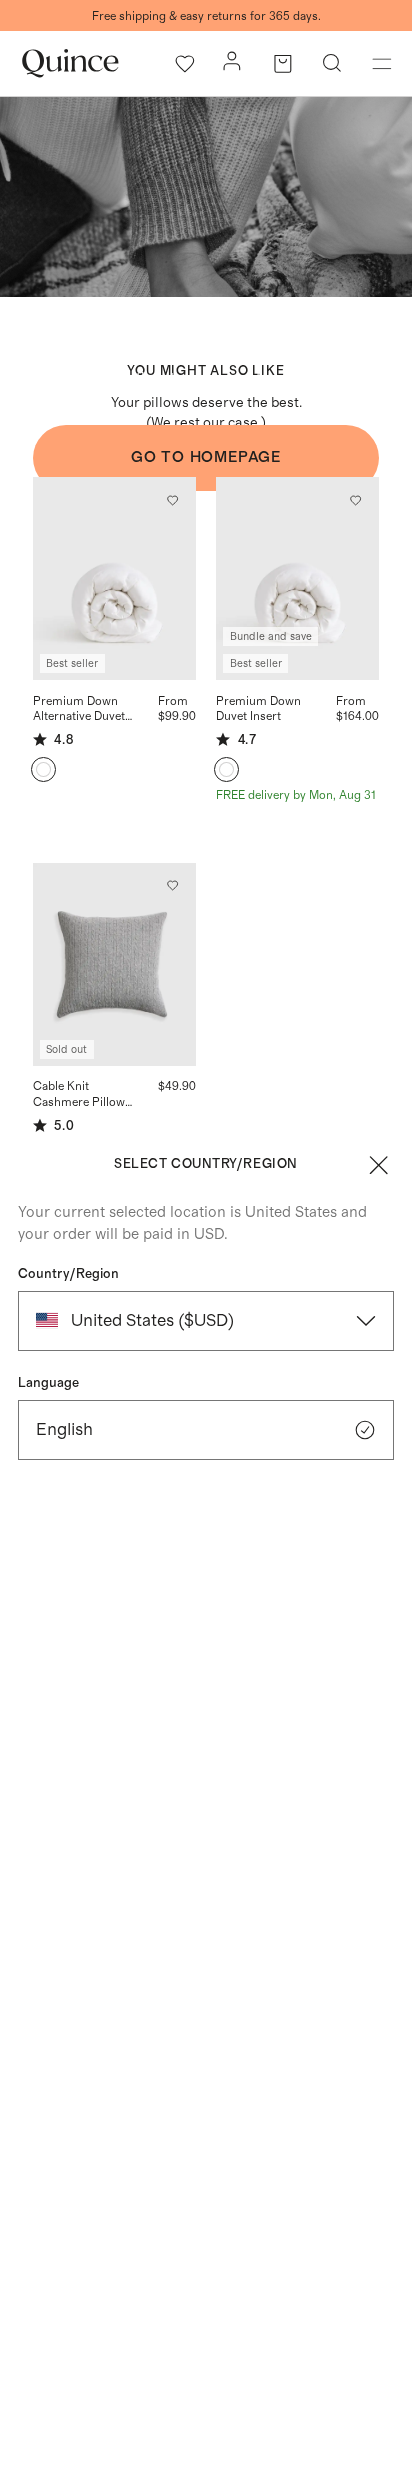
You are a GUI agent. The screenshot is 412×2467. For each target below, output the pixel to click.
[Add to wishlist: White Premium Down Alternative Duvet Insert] (172, 500)
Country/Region (68, 1274)
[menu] (382, 64)
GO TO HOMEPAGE (206, 457)
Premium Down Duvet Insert (258, 708)
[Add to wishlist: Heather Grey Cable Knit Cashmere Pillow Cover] (172, 886)
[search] (332, 64)
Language (48, 1383)
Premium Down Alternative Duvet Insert (79, 710)
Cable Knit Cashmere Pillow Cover (79, 1095)
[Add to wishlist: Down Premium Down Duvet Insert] (356, 500)
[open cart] (283, 64)
